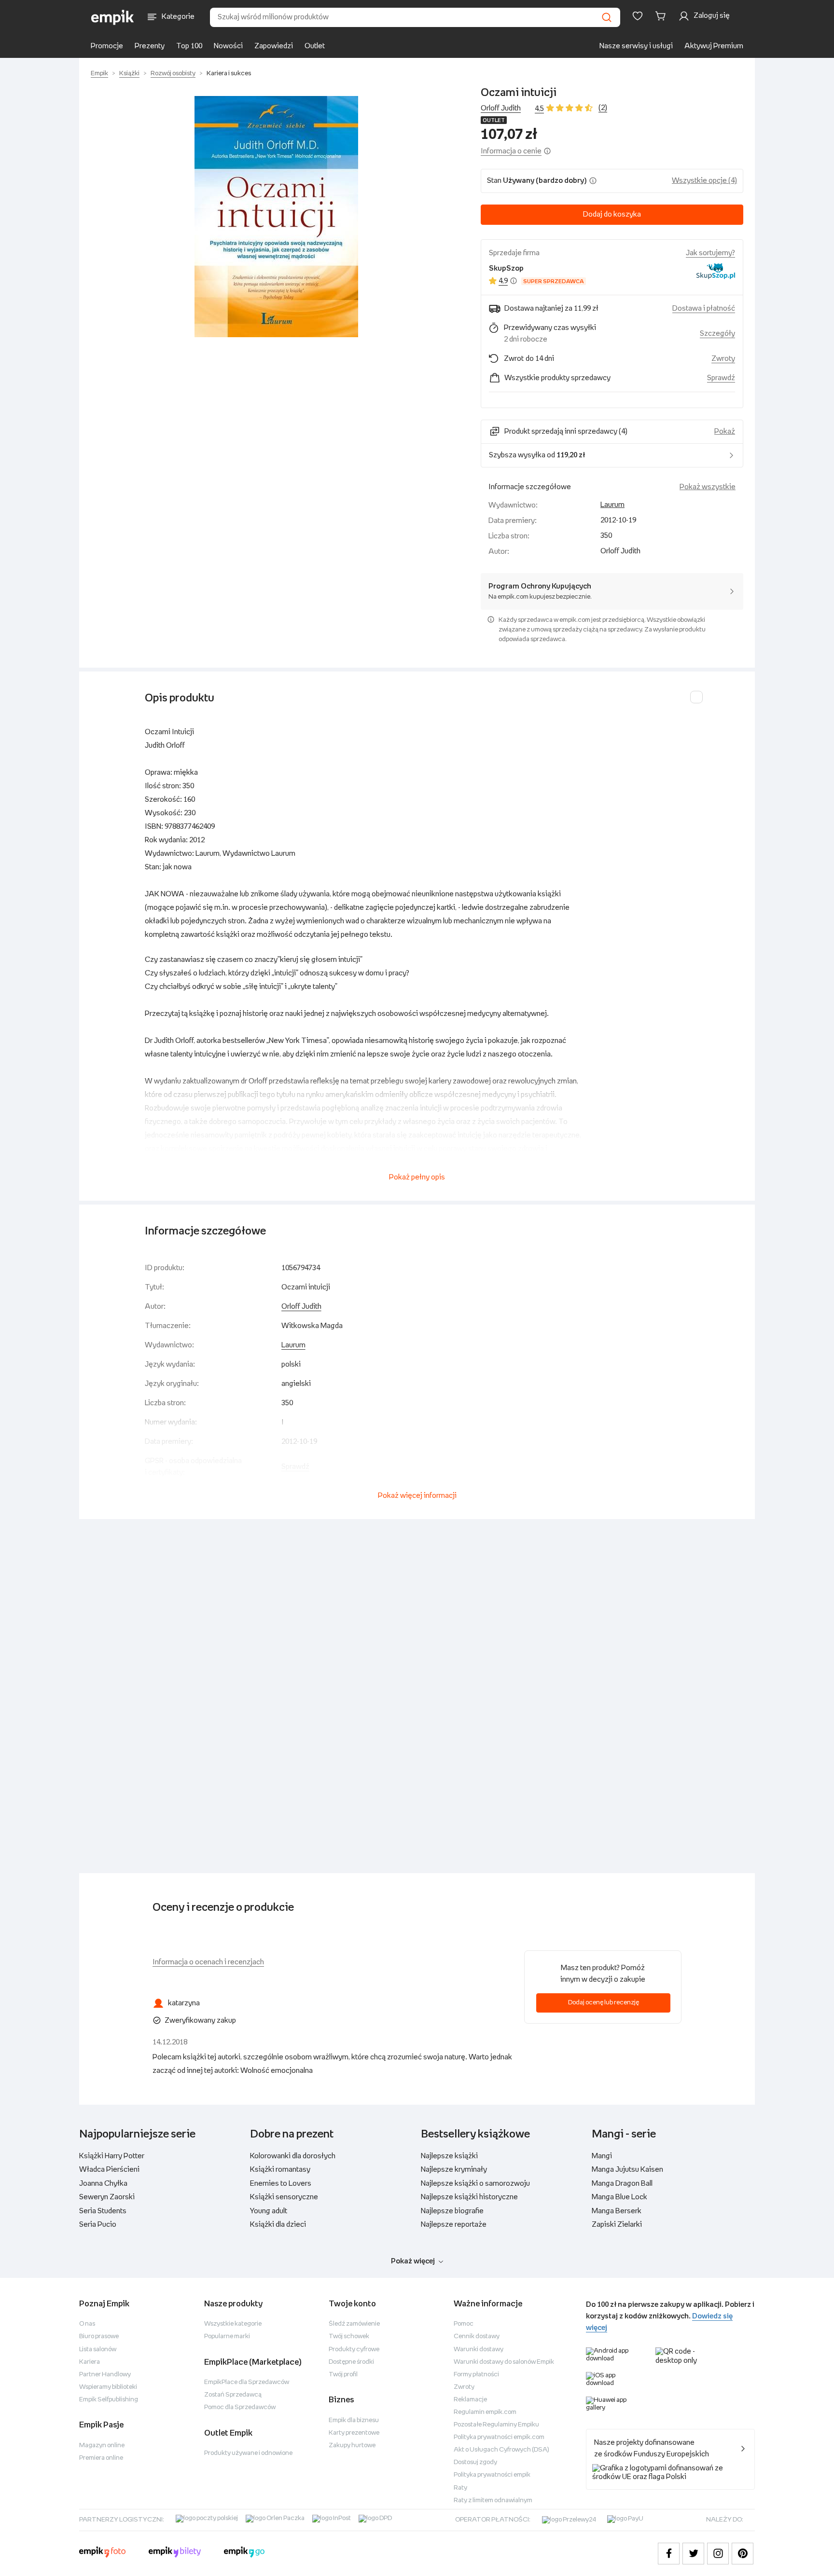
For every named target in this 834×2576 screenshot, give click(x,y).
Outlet (315, 46)
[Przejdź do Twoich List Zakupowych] (638, 16)
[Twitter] (693, 2554)
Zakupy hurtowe (352, 2446)
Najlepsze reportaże (454, 2225)
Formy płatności (476, 2375)
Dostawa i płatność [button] (704, 308)
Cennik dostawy (477, 2336)
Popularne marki (227, 2336)
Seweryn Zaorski (107, 2197)
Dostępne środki (351, 2362)
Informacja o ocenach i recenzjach (208, 1962)
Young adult (269, 2211)
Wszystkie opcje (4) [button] (704, 181)
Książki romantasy (280, 2170)
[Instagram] (718, 2554)
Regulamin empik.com (485, 2412)
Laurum (612, 505)
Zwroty (464, 2387)
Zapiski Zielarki (617, 2225)
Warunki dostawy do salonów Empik (504, 2362)
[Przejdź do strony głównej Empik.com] (113, 17)
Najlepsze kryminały (454, 2170)
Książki (129, 74)
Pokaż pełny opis (417, 1177)
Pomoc (464, 2324)
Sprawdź (721, 378)
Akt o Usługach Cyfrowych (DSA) (501, 2450)
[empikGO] (244, 2553)
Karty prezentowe (354, 2433)
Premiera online (101, 2458)
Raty (460, 2488)
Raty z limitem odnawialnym (493, 2501)
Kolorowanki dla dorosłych (293, 2156)
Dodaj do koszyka (612, 214)
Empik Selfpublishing (109, 2400)
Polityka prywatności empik (492, 2475)
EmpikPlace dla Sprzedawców (247, 2382)
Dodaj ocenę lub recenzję (604, 2003)
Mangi (602, 2156)
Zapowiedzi (274, 46)
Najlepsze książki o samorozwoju (475, 2184)
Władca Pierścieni (109, 2170)
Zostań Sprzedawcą (233, 2395)
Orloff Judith (501, 108)
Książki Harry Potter (112, 2156)
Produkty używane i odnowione (248, 2453)
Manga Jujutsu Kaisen (627, 2170)
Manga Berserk (617, 2211)
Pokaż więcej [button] (413, 2261)
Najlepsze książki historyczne (469, 2197)
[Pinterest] (743, 2554)
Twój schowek (349, 2336)
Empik (99, 74)
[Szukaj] (607, 17)
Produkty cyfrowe (354, 2350)
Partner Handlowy (105, 2375)
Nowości (228, 46)
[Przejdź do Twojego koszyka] (662, 16)
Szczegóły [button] (717, 334)
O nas (87, 2324)
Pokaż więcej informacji (417, 1496)
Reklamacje (470, 2400)
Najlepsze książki (449, 2156)
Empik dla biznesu (354, 2420)
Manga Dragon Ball (622, 2184)
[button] (276, 217)
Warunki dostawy (479, 2350)
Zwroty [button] (723, 359)
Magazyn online (102, 2446)
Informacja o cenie (511, 151)
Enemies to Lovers (281, 2184)
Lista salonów (98, 2350)
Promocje (107, 46)
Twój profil (343, 2375)
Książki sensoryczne (284, 2197)
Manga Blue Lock (619, 2197)
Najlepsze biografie (452, 2211)
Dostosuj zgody (475, 2462)
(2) (603, 108)
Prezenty (150, 46)
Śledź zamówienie (354, 2324)
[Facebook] (669, 2554)
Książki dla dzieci (278, 2225)
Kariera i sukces (229, 74)
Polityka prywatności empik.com (499, 2437)
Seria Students (103, 2211)
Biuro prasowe (99, 2336)
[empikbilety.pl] (175, 2553)
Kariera (90, 2362)
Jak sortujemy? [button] (710, 253)
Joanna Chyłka (103, 2184)
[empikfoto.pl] (102, 2553)
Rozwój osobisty (173, 74)
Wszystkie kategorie (233, 2324)
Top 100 (189, 46)
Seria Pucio (98, 2225)
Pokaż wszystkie (708, 487)
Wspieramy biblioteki (108, 2387)
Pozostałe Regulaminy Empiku (496, 2425)
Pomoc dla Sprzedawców (240, 2407)
